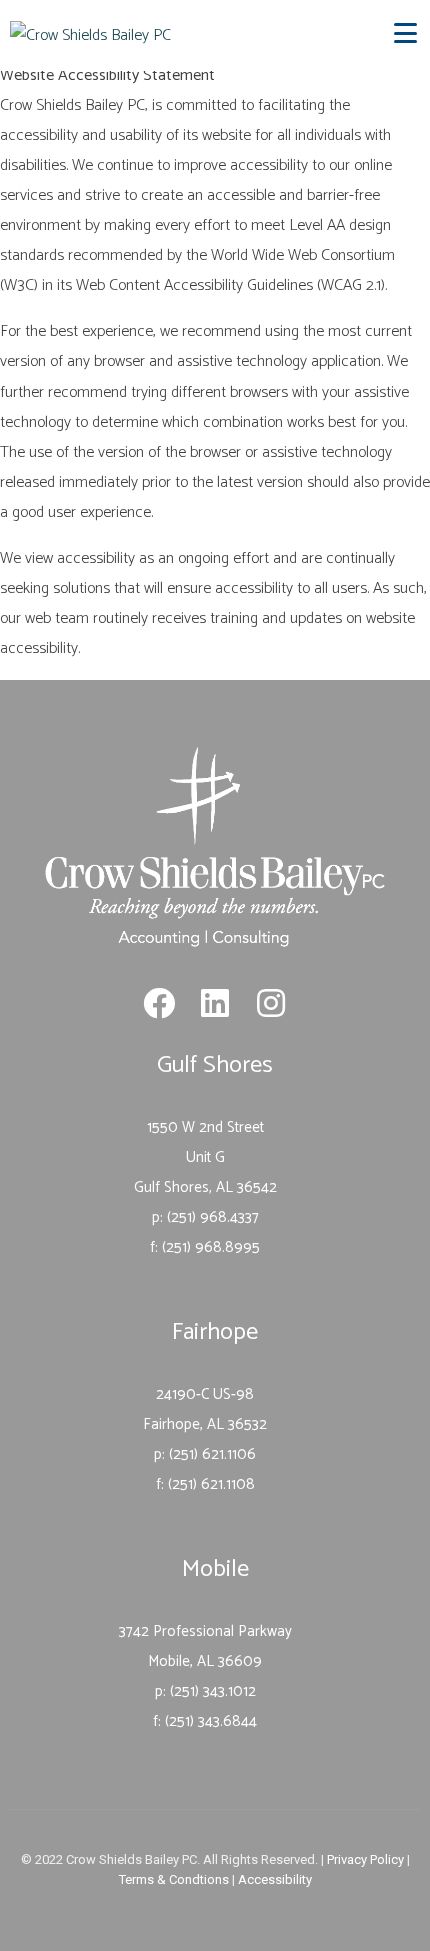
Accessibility (275, 1879)
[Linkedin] (215, 1003)
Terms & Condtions (174, 1879)
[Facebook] (158, 1003)
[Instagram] (271, 1003)
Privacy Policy (365, 1859)
